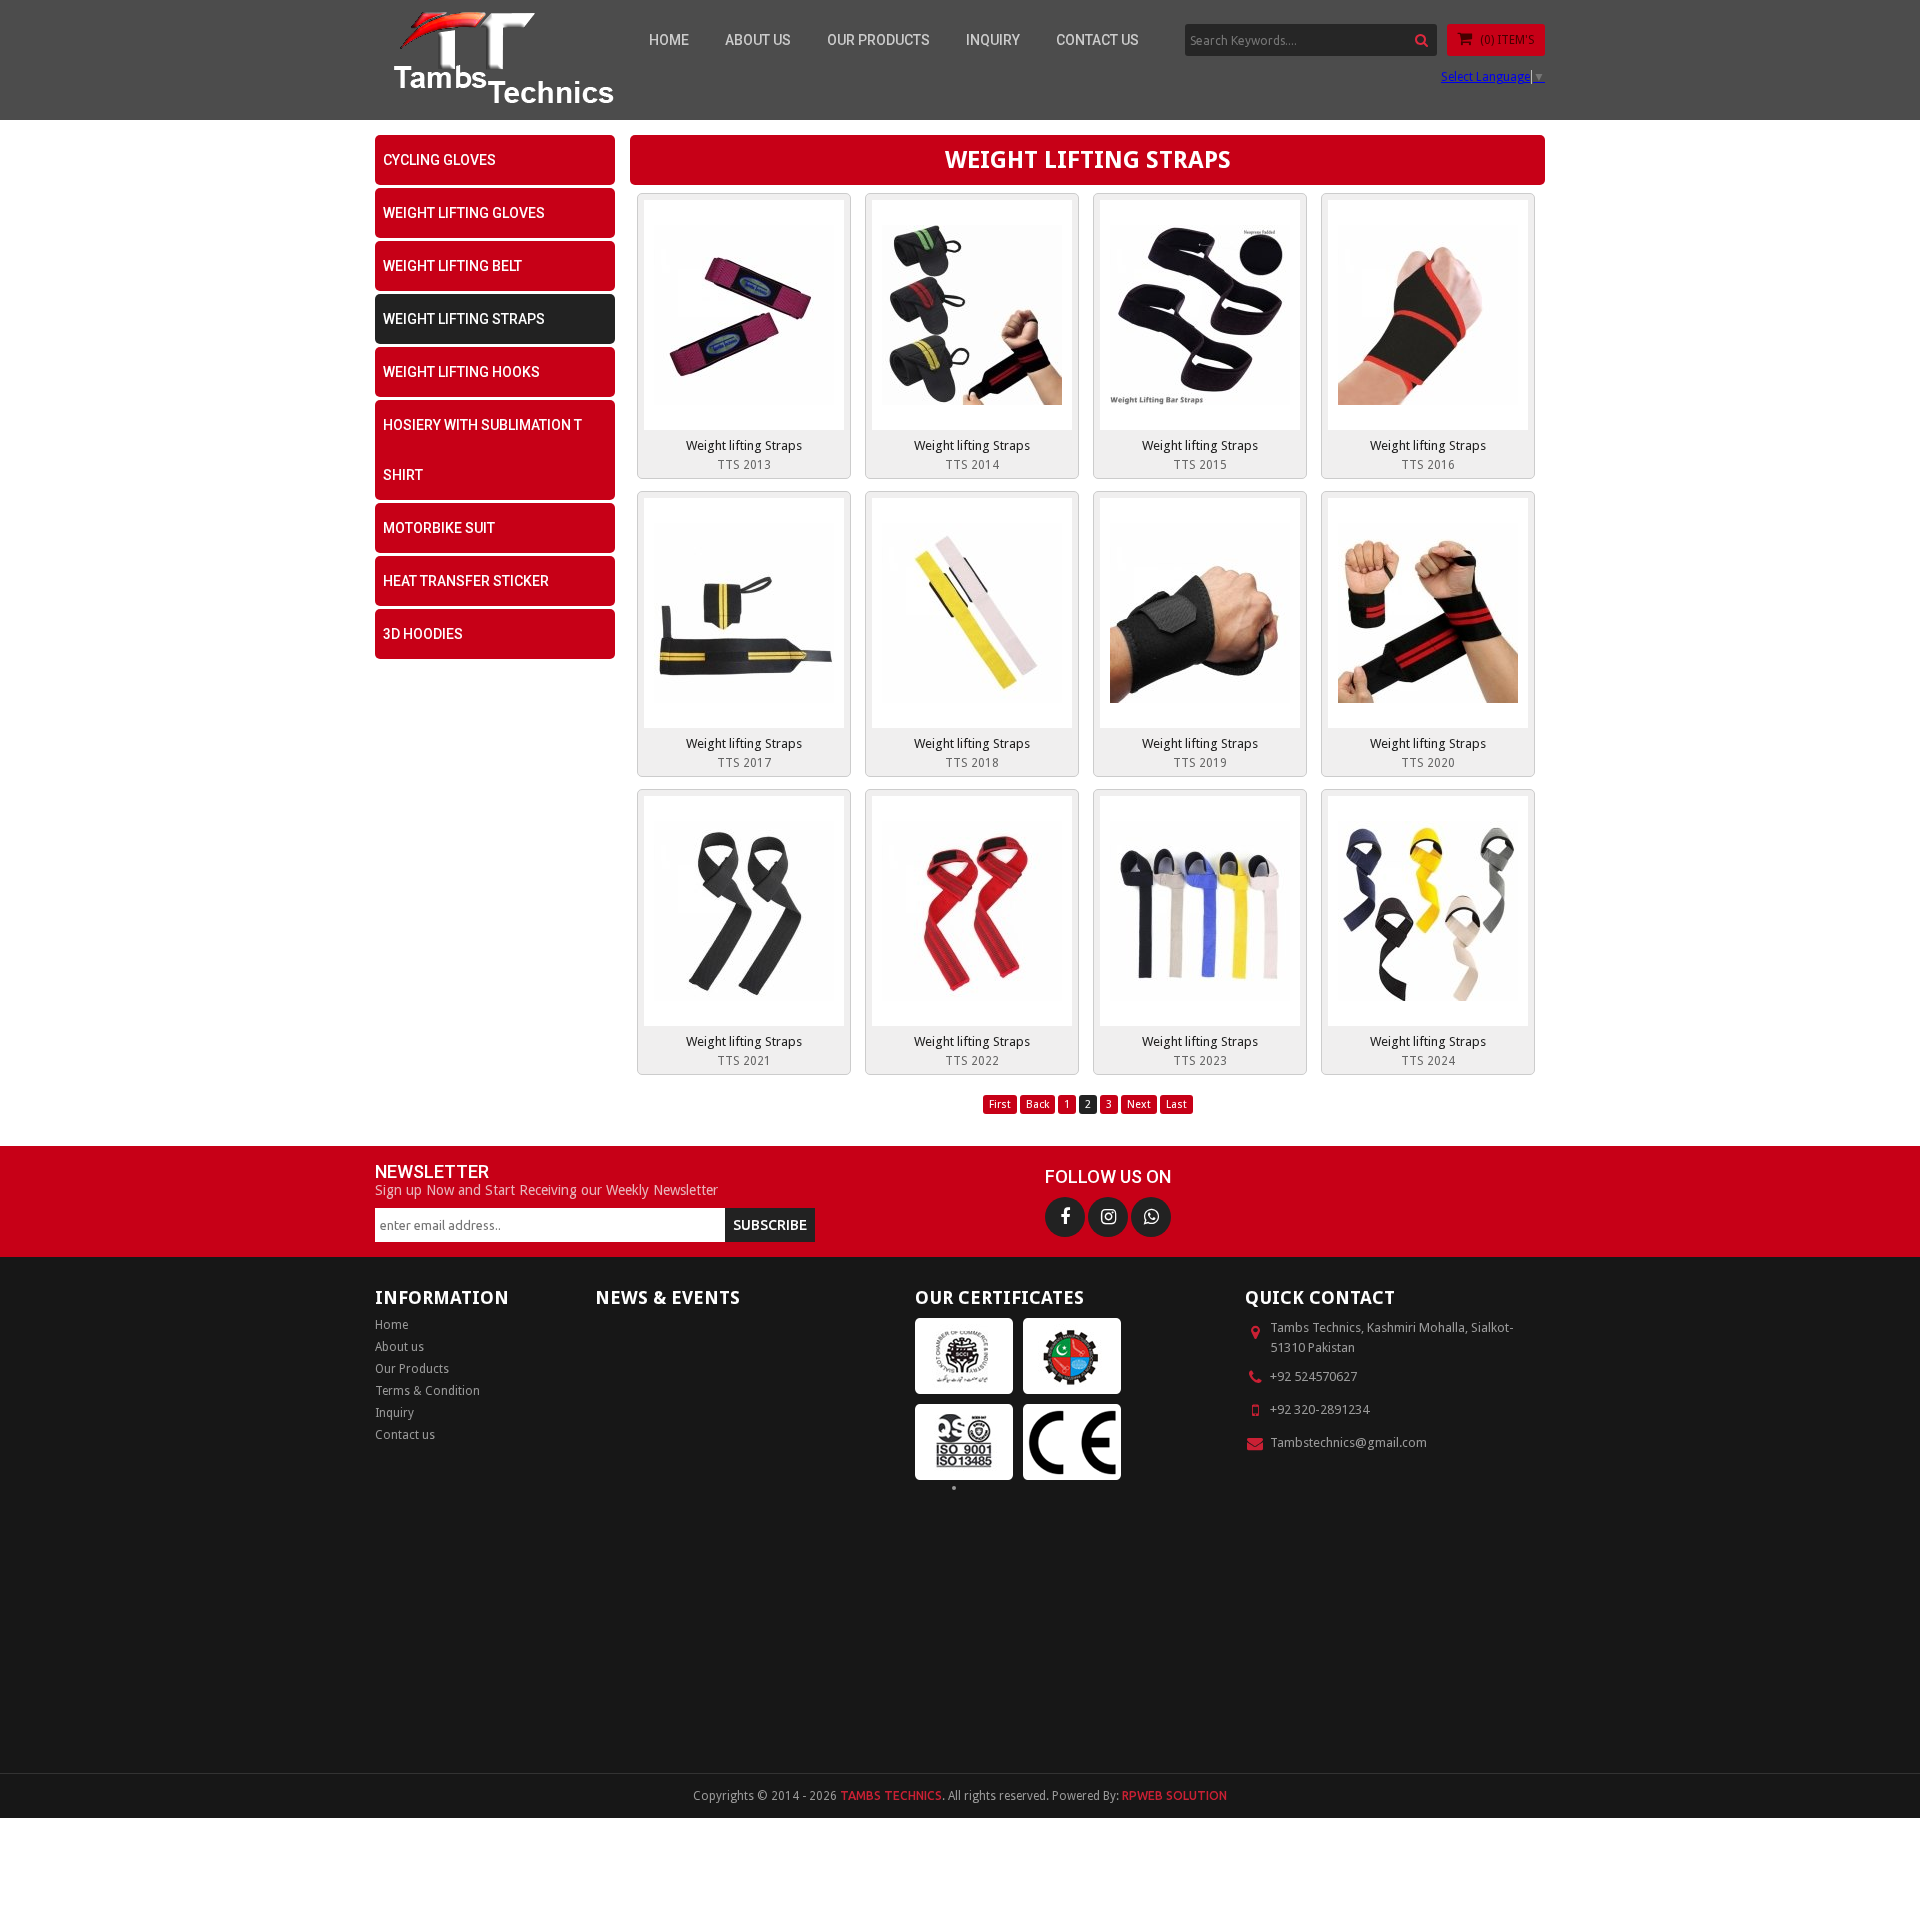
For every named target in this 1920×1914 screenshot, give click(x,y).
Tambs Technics (891, 1795)
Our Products (878, 40)
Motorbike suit (439, 528)
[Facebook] (1065, 1217)
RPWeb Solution (1174, 1795)
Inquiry (993, 40)
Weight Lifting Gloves (464, 213)
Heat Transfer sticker (466, 581)
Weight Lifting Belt (452, 266)
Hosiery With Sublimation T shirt (482, 450)
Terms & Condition (427, 1391)
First (1000, 1104)
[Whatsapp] (1151, 1217)
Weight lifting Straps (464, 319)
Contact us (1097, 40)
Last (1176, 1104)
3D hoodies (423, 634)
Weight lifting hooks (461, 372)
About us (758, 40)
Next (1139, 1104)
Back (1037, 1104)
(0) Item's (1506, 40)
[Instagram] (1108, 1217)
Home (669, 40)
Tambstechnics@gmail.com (1348, 1442)
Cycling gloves (439, 160)
